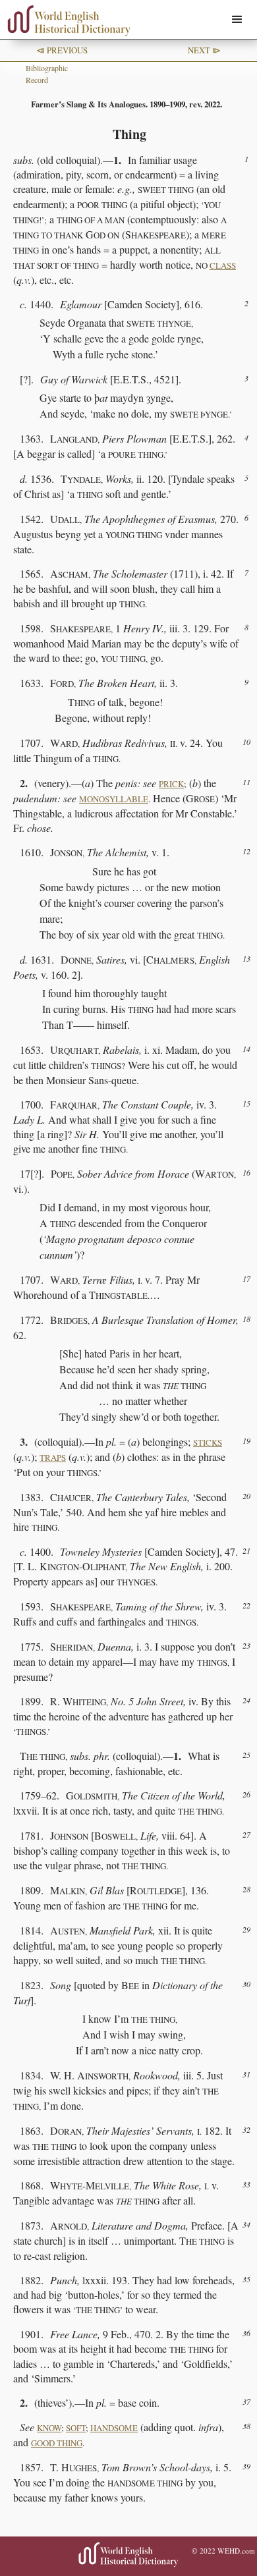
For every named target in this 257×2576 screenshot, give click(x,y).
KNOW (49, 2428)
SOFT (76, 2428)
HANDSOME (114, 2428)
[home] (66, 21)
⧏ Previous (62, 50)
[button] (237, 20)
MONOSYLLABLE (114, 799)
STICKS (208, 1442)
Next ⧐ (204, 50)
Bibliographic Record (47, 74)
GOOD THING (57, 2443)
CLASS (223, 265)
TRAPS (53, 1458)
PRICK (171, 784)
